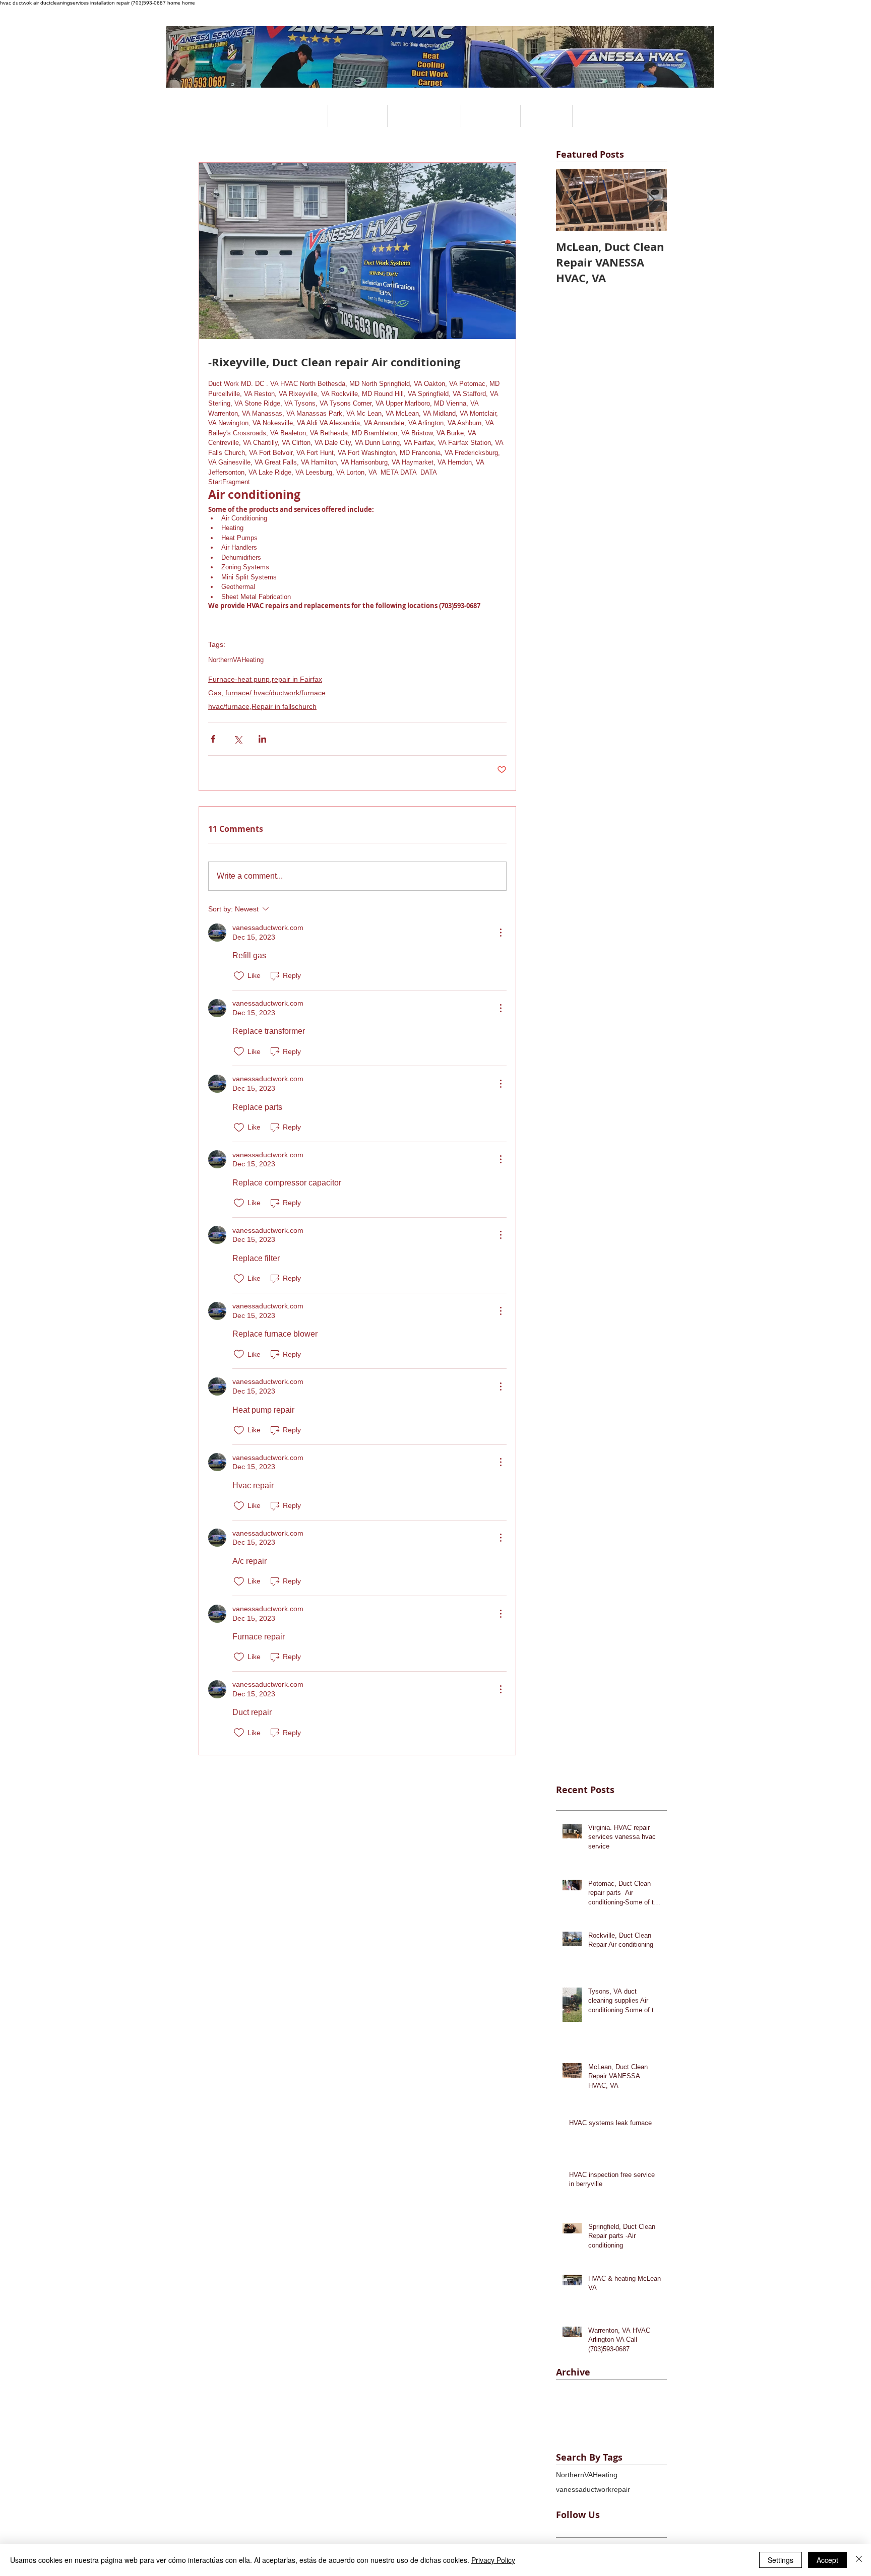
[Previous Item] (572, 200)
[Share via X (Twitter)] (238, 739)
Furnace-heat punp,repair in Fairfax (265, 679)
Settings (781, 2560)
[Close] (859, 2560)
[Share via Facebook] (213, 739)
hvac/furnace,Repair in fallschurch (262, 706)
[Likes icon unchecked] (239, 976)
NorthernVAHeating (236, 660)
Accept (827, 2560)
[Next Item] (651, 200)
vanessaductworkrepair (593, 2489)
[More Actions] (501, 933)
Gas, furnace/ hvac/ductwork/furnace (267, 693)
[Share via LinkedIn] (262, 739)
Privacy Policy (493, 2560)
